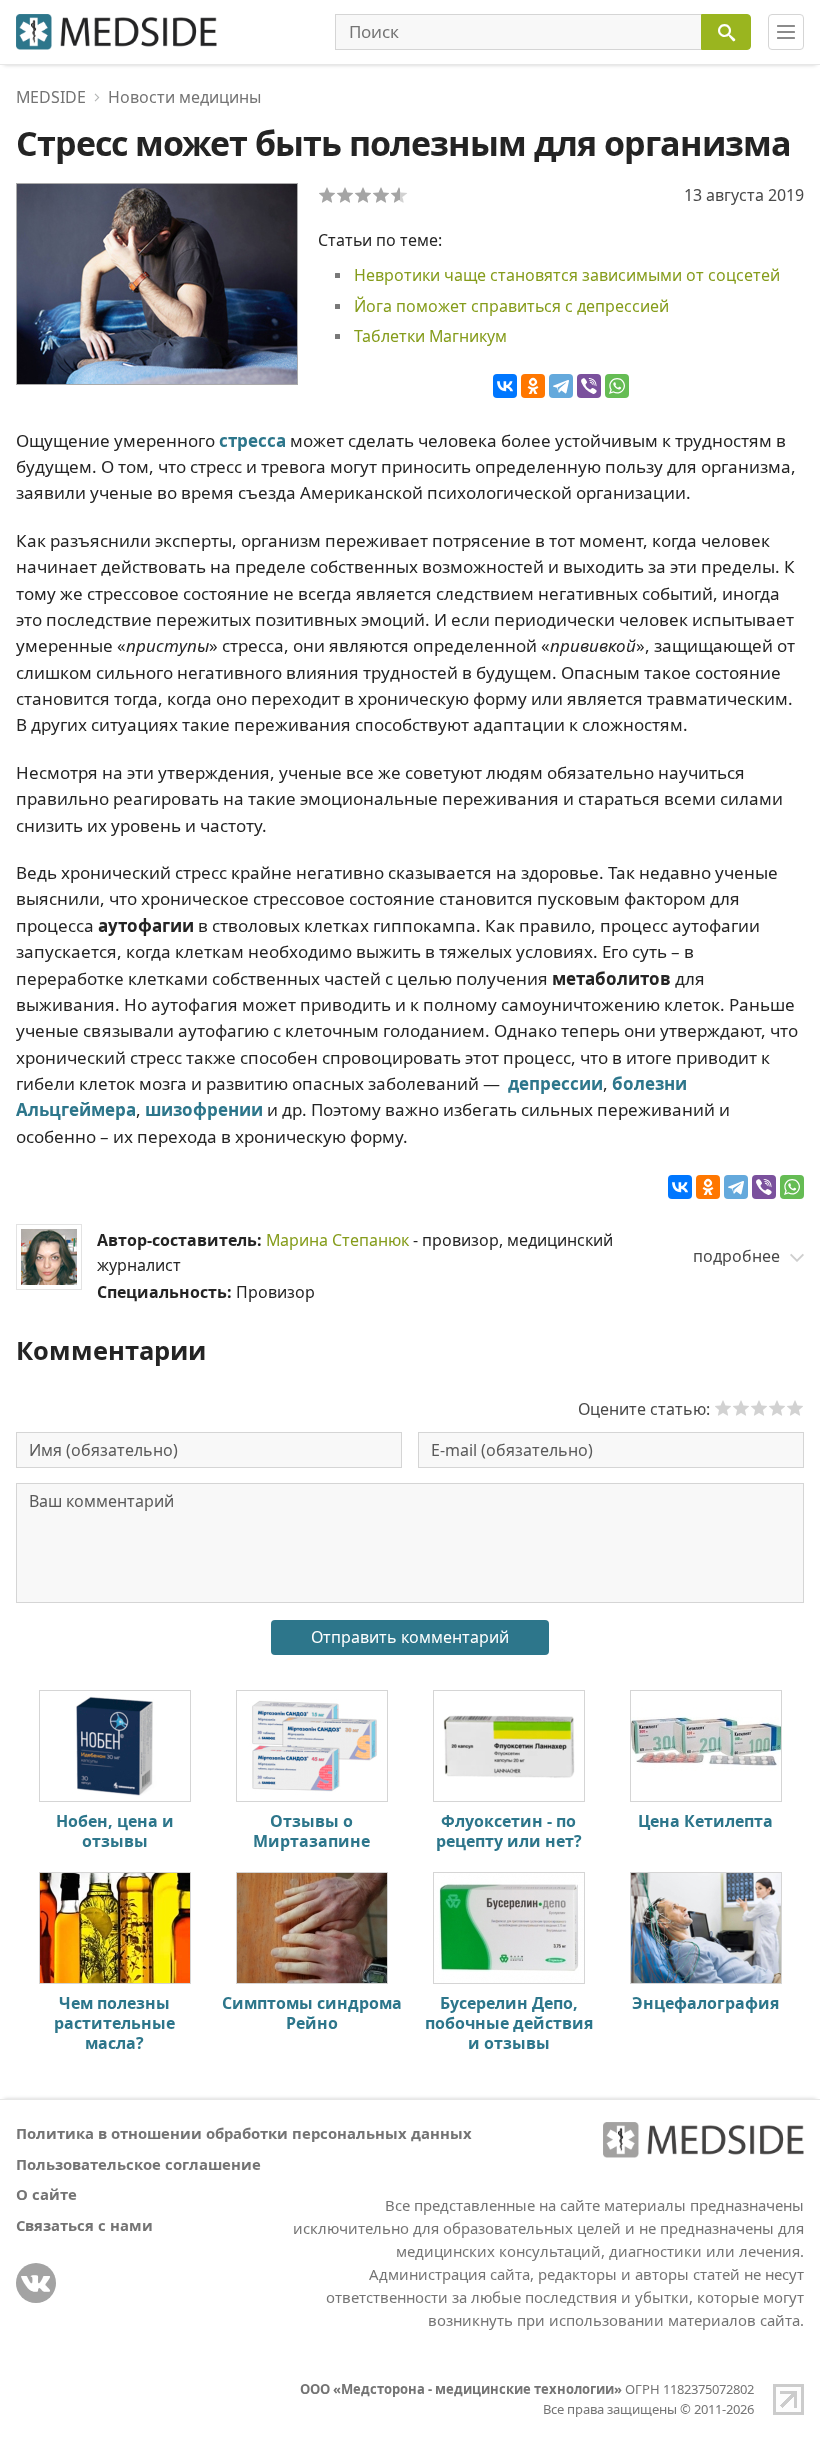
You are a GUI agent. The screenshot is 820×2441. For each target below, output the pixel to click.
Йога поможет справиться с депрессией (511, 306)
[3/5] (363, 195)
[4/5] (381, 195)
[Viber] (589, 386)
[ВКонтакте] (505, 386)
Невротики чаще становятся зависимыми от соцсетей (567, 275)
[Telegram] (561, 386)
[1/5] (327, 195)
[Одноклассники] (533, 386)
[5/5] (399, 195)
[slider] (759, 1408)
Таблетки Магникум (430, 336)
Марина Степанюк (337, 1240)
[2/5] (345, 195)
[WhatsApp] (617, 386)
